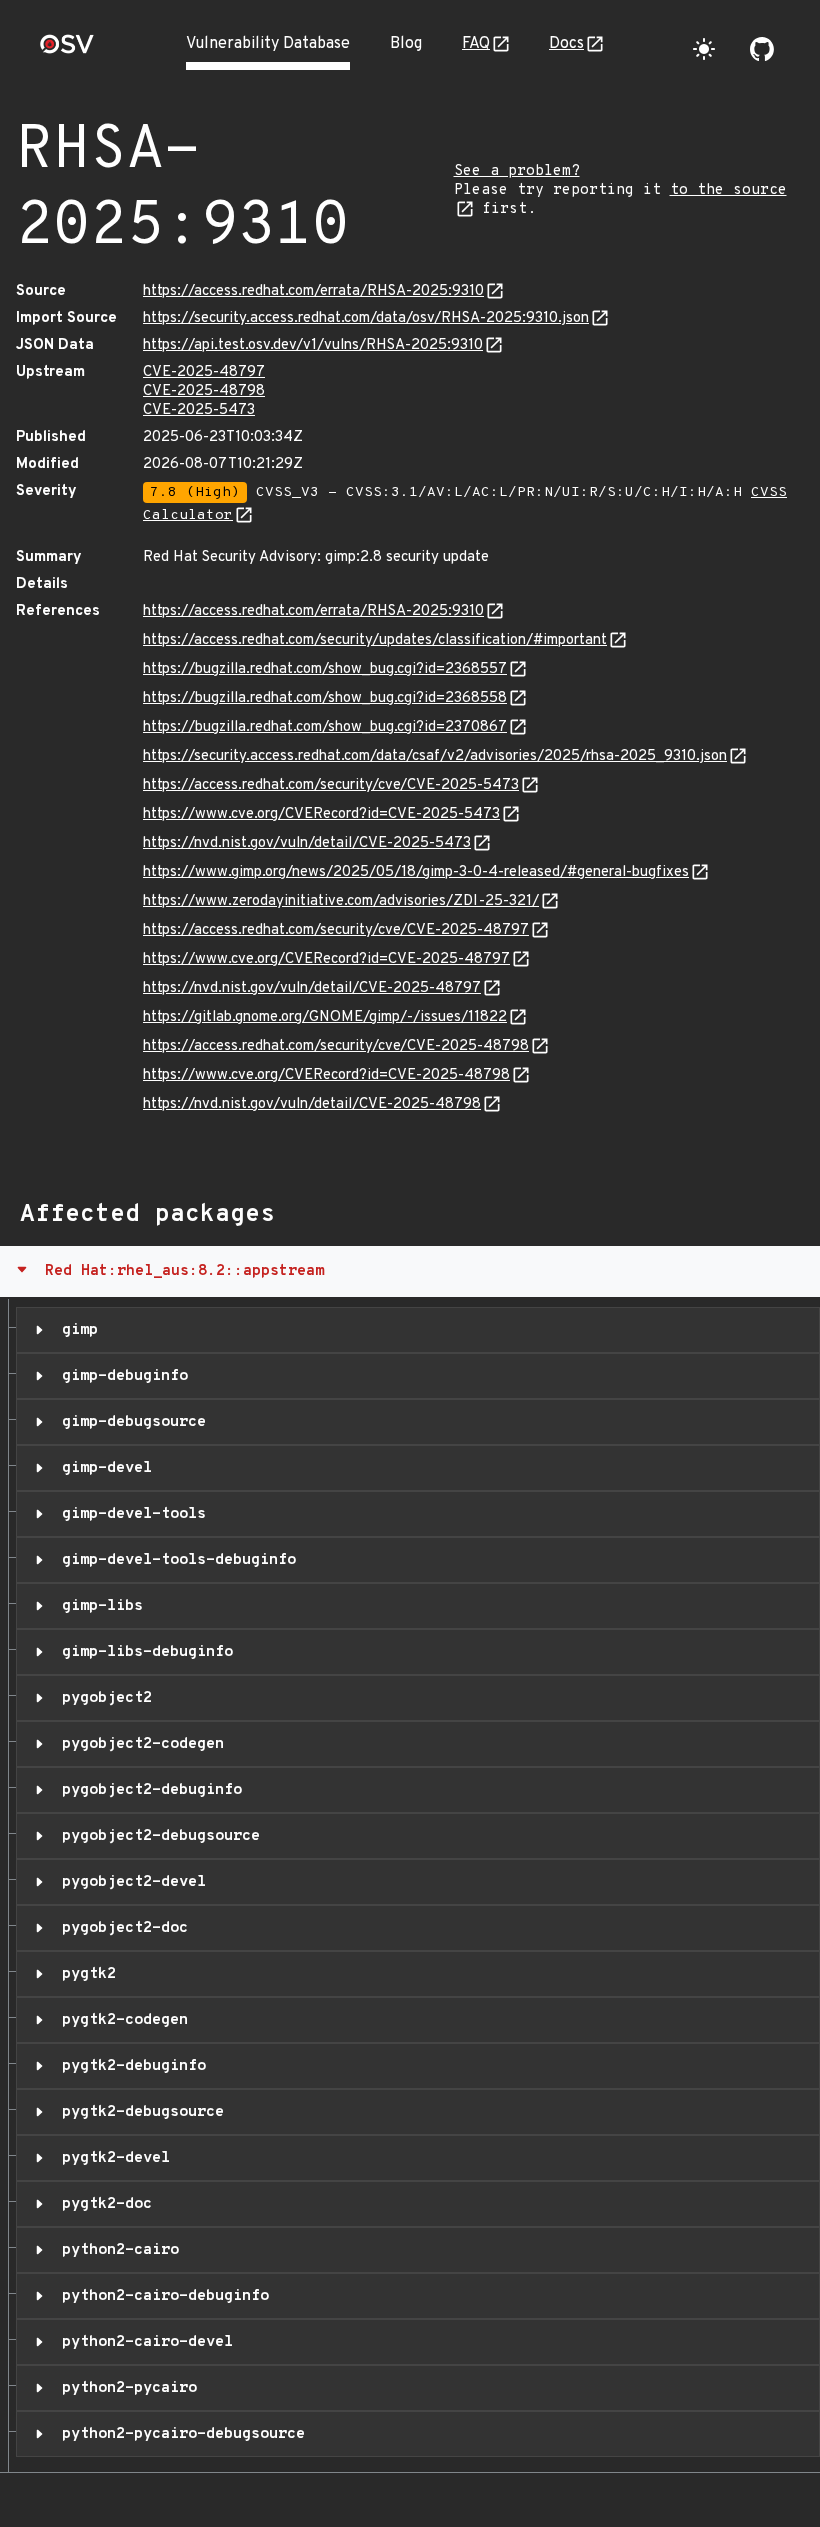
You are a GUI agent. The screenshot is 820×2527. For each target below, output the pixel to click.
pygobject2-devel (129, 1882)
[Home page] (67, 50)
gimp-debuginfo (120, 1376)
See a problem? (517, 171)
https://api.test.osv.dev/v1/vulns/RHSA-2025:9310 (313, 345)
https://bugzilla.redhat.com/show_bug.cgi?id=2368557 (325, 669)
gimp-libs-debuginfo (143, 1652)
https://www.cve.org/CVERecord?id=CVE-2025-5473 (321, 814)
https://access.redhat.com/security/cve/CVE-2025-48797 (336, 930)
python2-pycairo (125, 2388)
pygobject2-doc (120, 1928)
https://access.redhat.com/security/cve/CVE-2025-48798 (336, 1046)
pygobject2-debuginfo (147, 1790)
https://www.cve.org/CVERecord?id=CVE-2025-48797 (326, 959)
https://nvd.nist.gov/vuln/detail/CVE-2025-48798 (312, 1104)
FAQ (476, 44)
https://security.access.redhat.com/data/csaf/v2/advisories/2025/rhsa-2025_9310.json (435, 756)
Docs (566, 44)
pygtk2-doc (102, 2204)
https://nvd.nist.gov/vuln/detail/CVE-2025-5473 (307, 843)
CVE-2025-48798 (204, 391)
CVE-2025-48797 (204, 372)
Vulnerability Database (268, 44)
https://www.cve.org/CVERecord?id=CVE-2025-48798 (326, 1075)
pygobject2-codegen (138, 1744)
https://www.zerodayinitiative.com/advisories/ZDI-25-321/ (341, 901)
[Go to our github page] (762, 49)
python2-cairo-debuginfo (161, 2296)
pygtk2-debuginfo (129, 2066)
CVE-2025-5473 (199, 410)
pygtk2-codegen (120, 2020)
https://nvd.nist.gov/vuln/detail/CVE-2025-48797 (312, 988)
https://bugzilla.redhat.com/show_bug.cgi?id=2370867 (325, 727)
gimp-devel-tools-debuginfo (174, 1560)
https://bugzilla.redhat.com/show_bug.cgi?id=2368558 (325, 698)
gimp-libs (98, 1606)
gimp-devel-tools (129, 1514)
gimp (75, 1330)
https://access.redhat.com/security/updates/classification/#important (375, 640)
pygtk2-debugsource (138, 2112)
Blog (406, 44)
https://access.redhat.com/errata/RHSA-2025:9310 (313, 291)
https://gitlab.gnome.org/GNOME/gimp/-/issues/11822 (325, 1017)
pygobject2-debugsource (156, 1836)
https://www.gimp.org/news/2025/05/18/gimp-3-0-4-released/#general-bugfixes (416, 872)
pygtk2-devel (111, 2158)
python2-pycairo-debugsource (179, 2434)
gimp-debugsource (129, 1422)
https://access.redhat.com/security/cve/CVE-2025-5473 (331, 785)
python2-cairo (116, 2250)
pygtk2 (84, 1974)
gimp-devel (102, 1468)
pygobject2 (102, 1698)
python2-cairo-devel (143, 2342)
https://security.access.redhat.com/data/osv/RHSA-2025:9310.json (366, 318)
